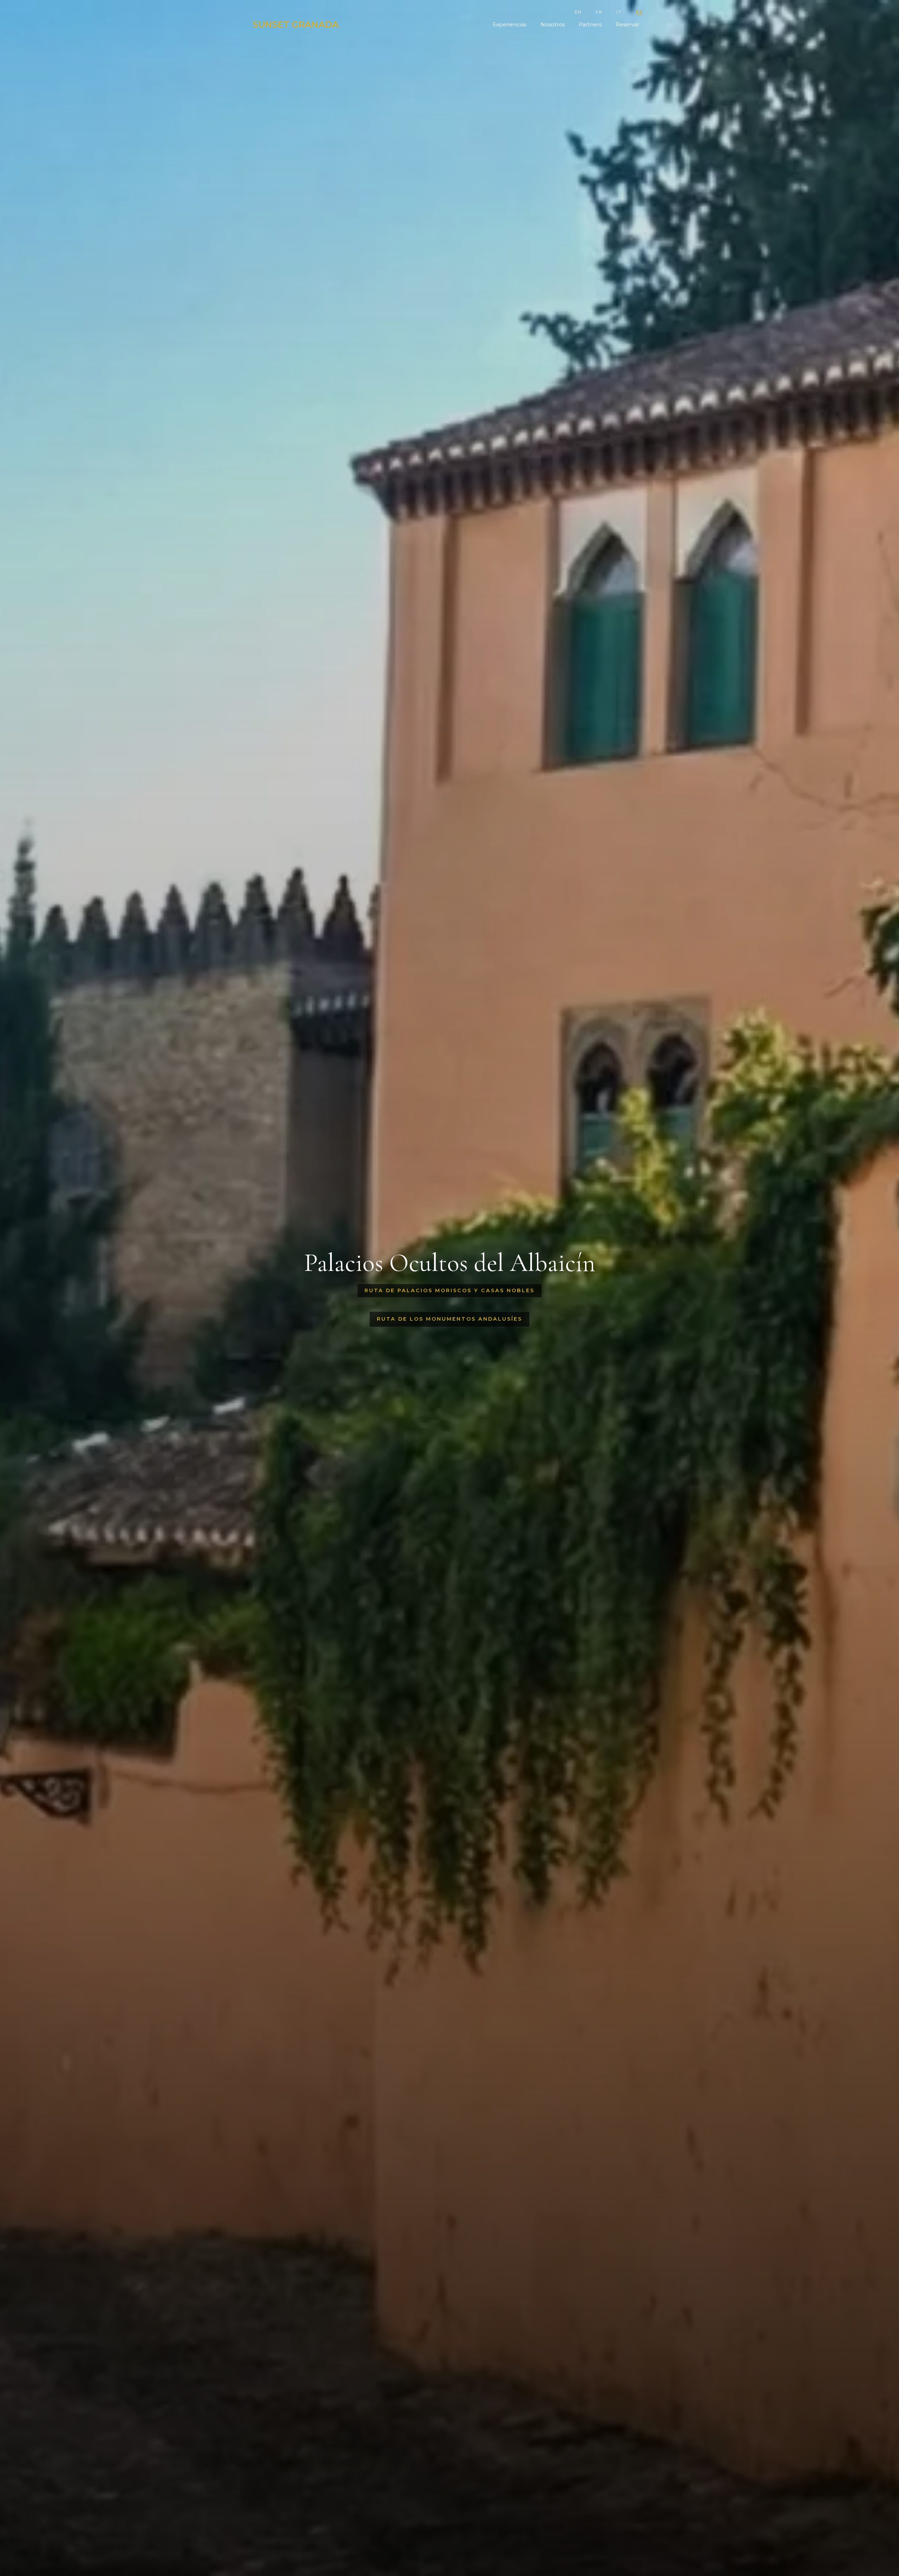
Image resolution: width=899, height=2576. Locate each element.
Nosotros (553, 24)
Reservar (627, 24)
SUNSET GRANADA (296, 25)
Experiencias (510, 24)
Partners (590, 24)
